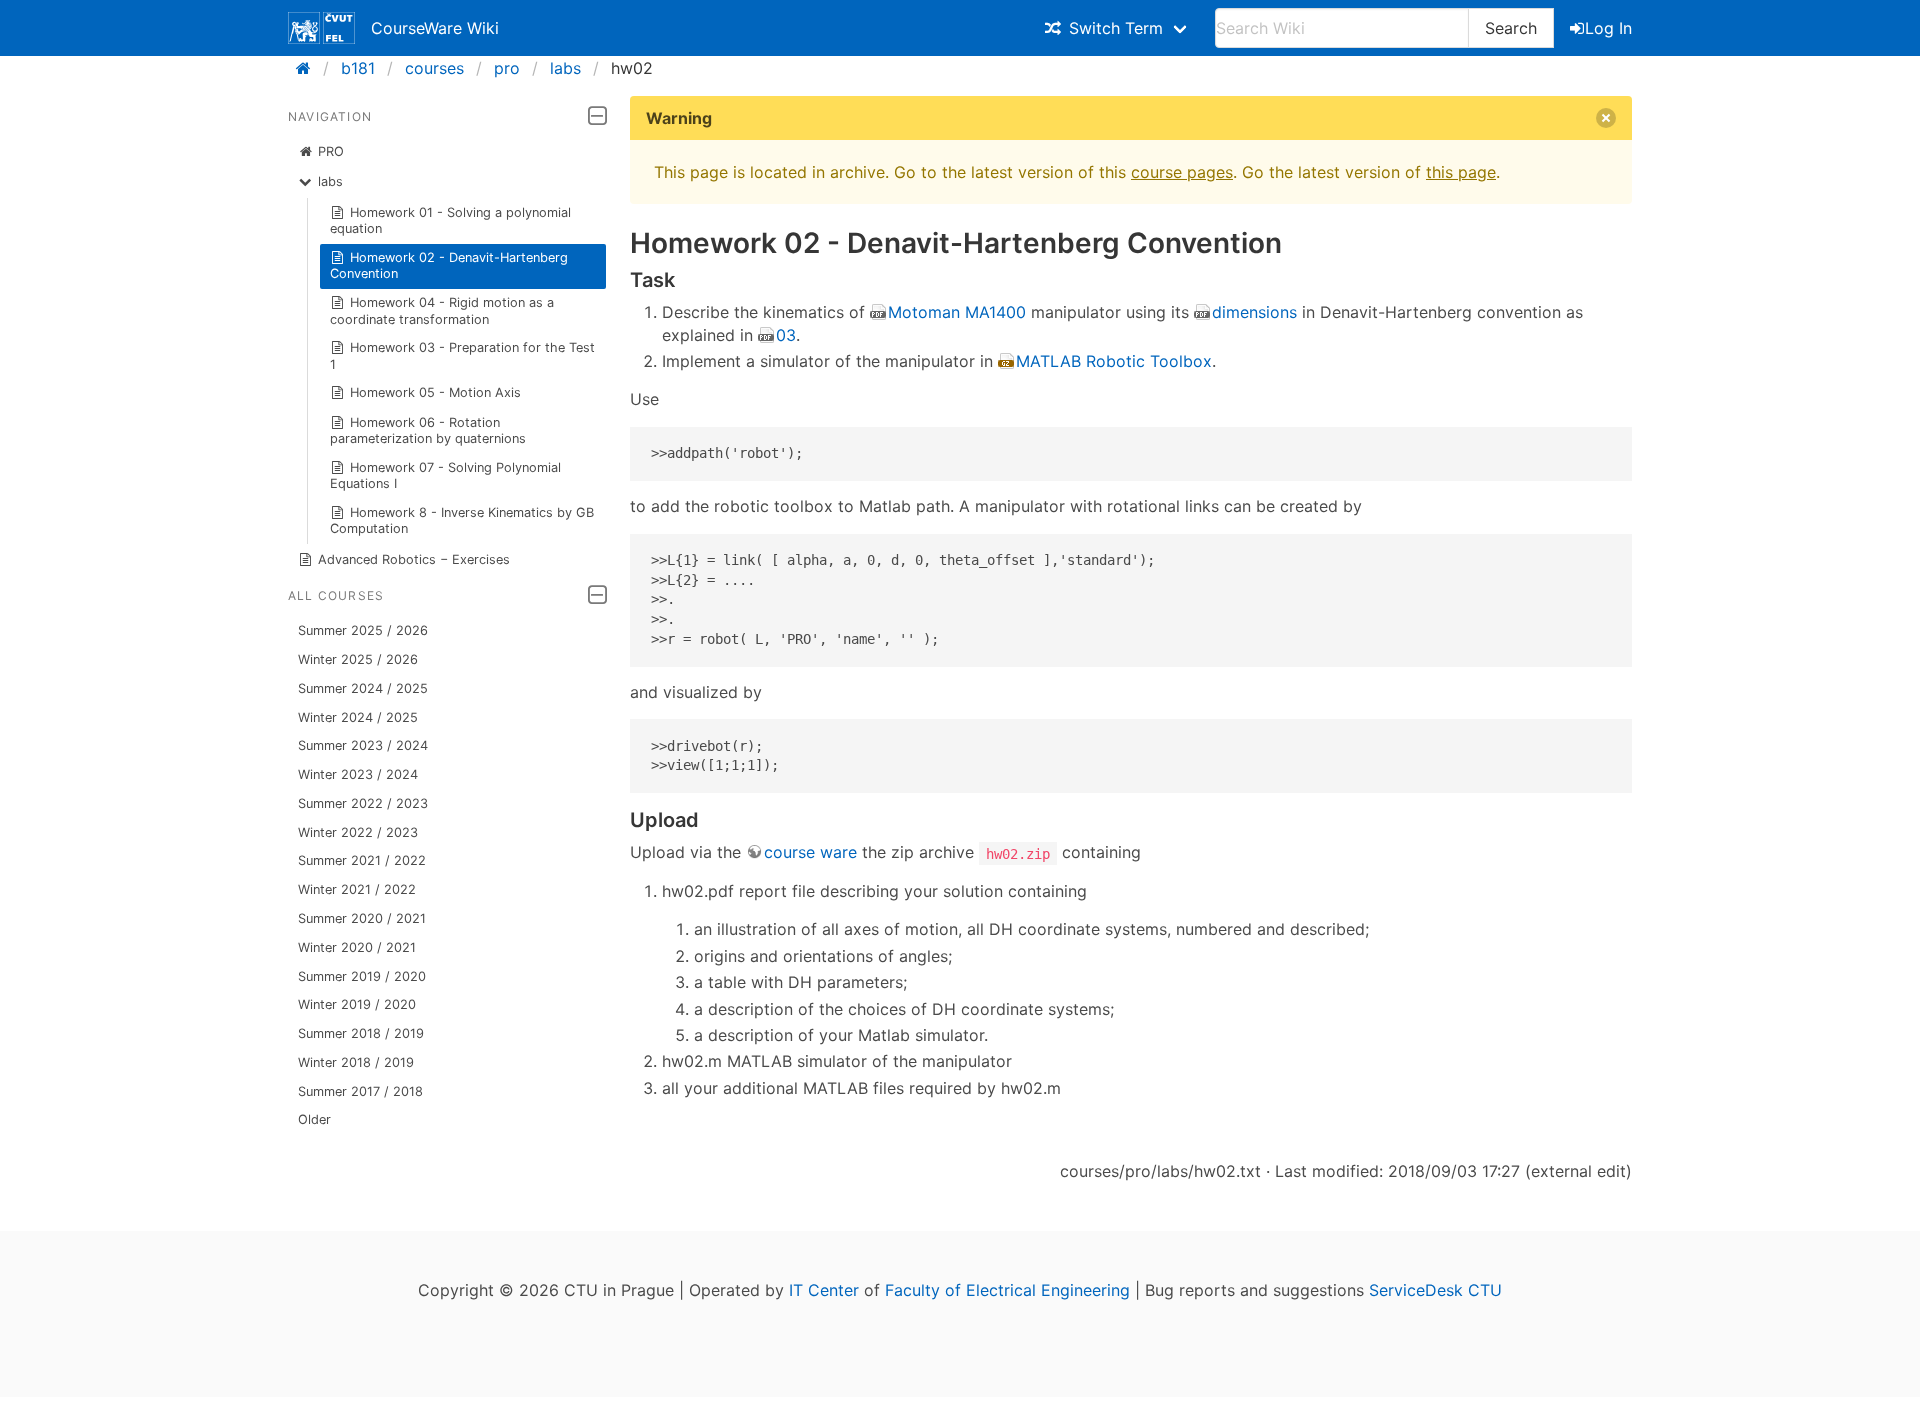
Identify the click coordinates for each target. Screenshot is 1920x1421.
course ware (810, 852)
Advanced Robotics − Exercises (414, 559)
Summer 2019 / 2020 (362, 976)
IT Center (824, 1290)
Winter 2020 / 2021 (357, 947)
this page (1461, 172)
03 (786, 335)
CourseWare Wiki (435, 28)
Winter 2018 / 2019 (356, 1062)
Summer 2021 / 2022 (362, 860)
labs (565, 68)
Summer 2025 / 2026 (363, 630)
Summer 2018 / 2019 (361, 1033)
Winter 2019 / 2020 (357, 1004)
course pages (1182, 172)
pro (507, 68)
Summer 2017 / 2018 (360, 1091)
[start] (309, 68)
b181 (358, 68)
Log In (1608, 28)
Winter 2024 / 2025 (358, 717)
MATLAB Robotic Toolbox (1114, 361)
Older (314, 1119)
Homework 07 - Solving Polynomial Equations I (446, 475)
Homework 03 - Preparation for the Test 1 (463, 355)
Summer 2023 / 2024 (363, 745)
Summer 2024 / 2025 (363, 688)
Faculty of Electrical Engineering (1007, 1290)
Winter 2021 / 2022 (357, 889)
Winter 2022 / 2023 (358, 832)
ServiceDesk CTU (1435, 1290)
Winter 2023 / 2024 (358, 774)
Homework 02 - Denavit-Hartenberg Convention (449, 265)
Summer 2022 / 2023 (363, 803)
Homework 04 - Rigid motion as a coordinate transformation (442, 310)
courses (434, 68)
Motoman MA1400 (957, 312)
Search (1511, 28)
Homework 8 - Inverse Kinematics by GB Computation (462, 520)
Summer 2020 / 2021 (362, 918)
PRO (331, 151)
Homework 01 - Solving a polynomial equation (451, 220)
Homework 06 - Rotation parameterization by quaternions (428, 430)
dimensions (1254, 312)
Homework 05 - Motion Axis (435, 392)
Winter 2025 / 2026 (358, 659)
